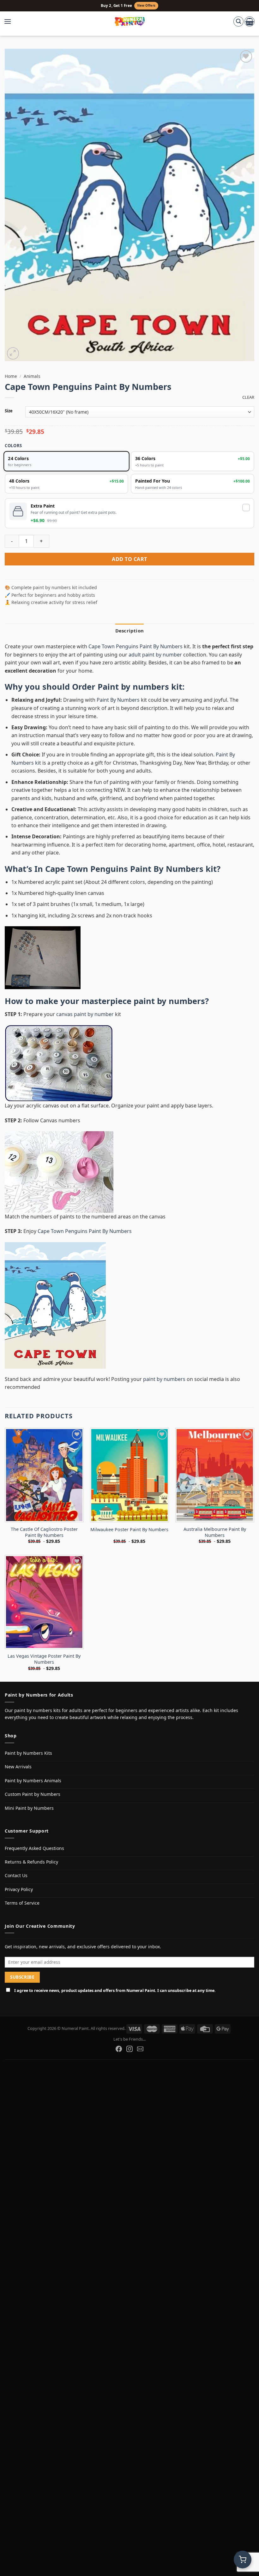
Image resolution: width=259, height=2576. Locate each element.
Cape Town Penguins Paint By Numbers (136, 646)
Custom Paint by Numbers (33, 1794)
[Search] (238, 22)
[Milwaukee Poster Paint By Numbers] (129, 1475)
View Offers (146, 6)
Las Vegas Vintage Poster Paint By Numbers (44, 1659)
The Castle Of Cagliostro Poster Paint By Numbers (44, 1532)
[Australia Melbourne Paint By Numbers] (215, 1475)
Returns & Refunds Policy (31, 1862)
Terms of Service (22, 1903)
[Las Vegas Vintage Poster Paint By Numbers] (44, 1602)
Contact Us (16, 1875)
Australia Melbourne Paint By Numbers (215, 1532)
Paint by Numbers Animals (33, 1781)
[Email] (140, 2049)
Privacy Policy (19, 1889)
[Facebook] (119, 2049)
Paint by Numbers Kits (28, 1753)
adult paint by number (155, 655)
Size (9, 411)
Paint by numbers (133, 687)
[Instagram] (129, 2049)
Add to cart (129, 559)
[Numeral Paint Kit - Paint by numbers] (130, 22)
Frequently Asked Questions (34, 1848)
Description (129, 631)
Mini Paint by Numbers (29, 1808)
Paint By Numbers (118, 700)
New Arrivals (18, 1767)
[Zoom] (13, 353)
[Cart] (250, 22)
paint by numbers (169, 1001)
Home (11, 376)
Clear (248, 397)
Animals (32, 376)
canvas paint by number (85, 1014)
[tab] (129, 631)
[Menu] (11, 22)
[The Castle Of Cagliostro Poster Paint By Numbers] (44, 1475)
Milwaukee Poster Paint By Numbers (129, 1530)
